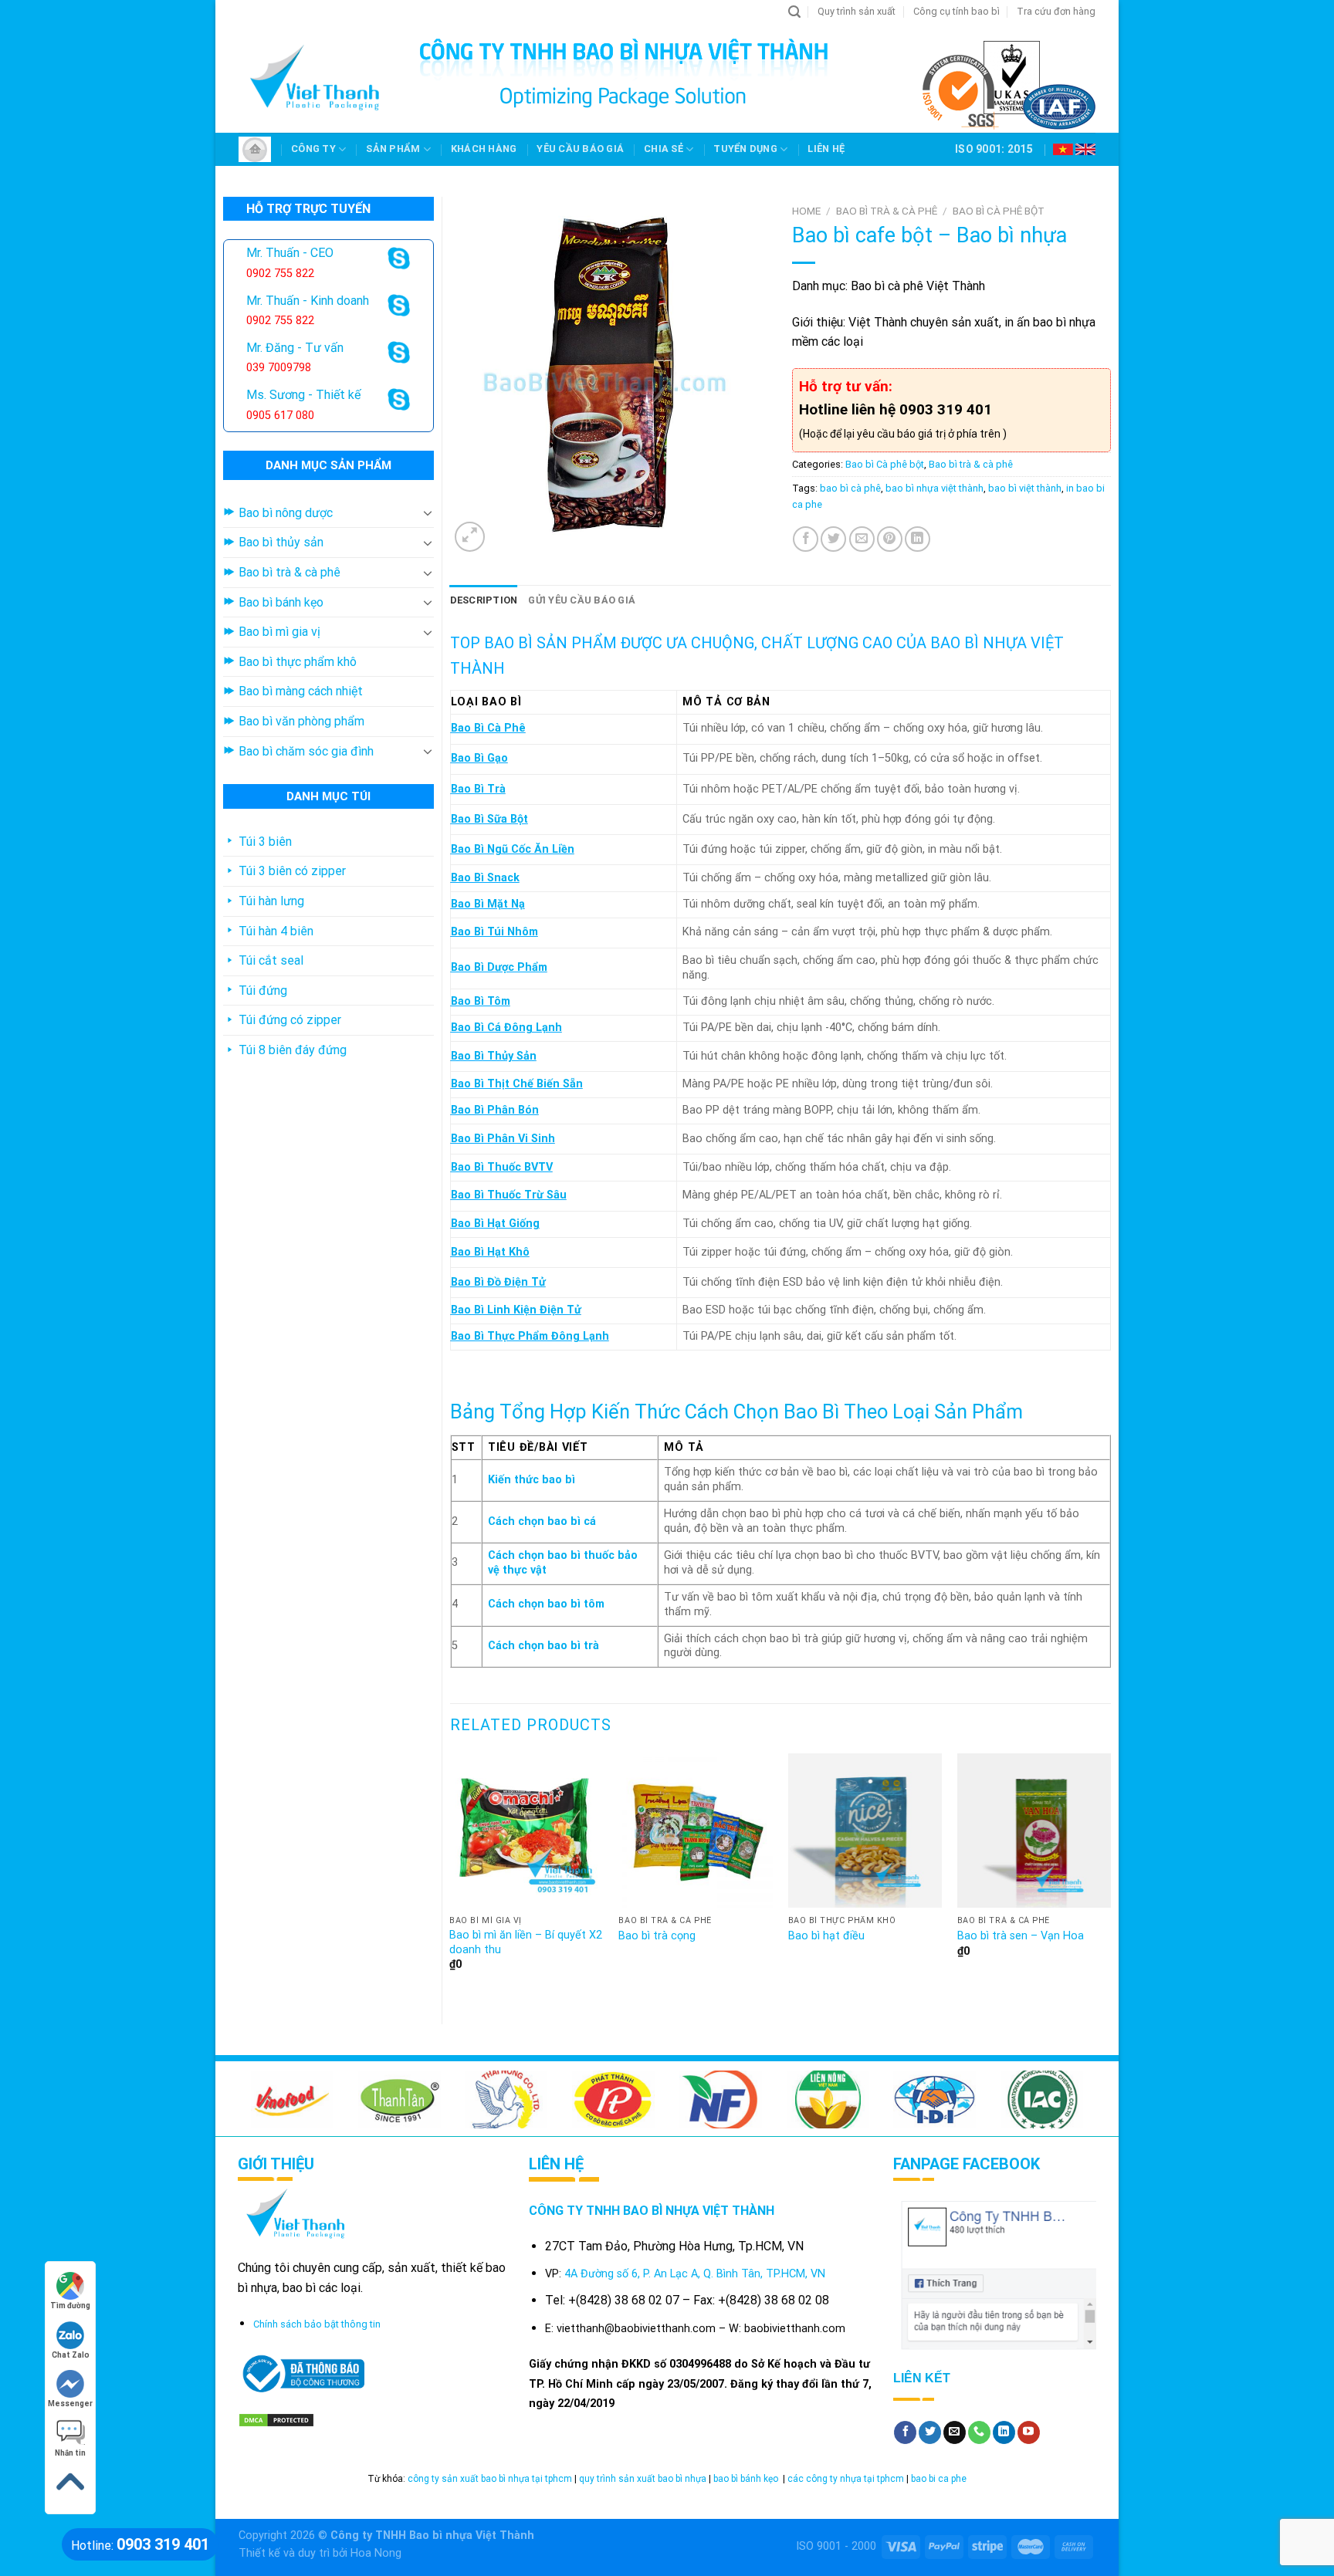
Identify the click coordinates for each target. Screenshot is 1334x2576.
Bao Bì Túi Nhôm (494, 932)
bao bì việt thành (1025, 488)
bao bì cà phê (850, 488)
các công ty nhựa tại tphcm (846, 2479)
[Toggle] (428, 512)
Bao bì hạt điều (826, 1936)
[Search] (794, 12)
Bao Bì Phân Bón (495, 1110)
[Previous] (451, 1876)
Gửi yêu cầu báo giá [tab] (582, 600)
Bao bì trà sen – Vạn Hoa (1021, 1936)
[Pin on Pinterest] (890, 539)
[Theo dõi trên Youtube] (1029, 2432)
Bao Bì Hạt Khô (490, 1252)
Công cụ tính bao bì (956, 11)
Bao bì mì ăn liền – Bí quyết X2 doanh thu (526, 1942)
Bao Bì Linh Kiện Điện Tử (516, 1310)
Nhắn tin (70, 2453)
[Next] (1110, 1876)
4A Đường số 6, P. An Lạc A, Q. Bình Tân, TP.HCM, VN (695, 2274)
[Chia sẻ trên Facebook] (806, 539)
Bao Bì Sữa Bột (489, 819)
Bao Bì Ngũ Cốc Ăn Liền (513, 849)
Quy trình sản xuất (857, 11)
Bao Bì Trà (478, 789)
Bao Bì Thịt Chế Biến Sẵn (517, 1084)
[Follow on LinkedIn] (1004, 2432)
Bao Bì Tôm (481, 1001)
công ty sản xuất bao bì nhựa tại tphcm (490, 2479)
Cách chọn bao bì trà (543, 1646)
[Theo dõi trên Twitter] (930, 2432)
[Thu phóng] (470, 537)
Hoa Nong (376, 2553)
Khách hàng (484, 149)
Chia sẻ (664, 149)
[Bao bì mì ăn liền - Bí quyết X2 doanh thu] (526, 1831)
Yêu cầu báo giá (580, 149)
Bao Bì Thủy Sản (494, 1056)
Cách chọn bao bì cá (542, 1521)
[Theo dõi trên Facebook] (905, 2432)
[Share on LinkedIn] (918, 539)
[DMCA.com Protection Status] (276, 2420)
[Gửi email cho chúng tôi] (955, 2432)
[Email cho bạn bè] (862, 539)
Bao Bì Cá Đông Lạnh (506, 1028)
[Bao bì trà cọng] (696, 1831)
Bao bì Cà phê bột (999, 211)
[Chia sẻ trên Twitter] (833, 539)
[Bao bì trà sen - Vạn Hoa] (1034, 1831)
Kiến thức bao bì (532, 1480)
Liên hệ (826, 149)
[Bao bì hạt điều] (865, 1831)
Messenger (70, 2404)
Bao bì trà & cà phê (887, 211)
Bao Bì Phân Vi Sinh (503, 1139)
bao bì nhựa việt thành (934, 488)
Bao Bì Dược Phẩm (499, 967)
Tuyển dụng (745, 149)
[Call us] (979, 2432)
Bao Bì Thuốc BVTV (502, 1167)
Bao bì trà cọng (657, 1936)
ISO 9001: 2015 (994, 149)
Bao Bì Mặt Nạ (488, 904)
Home (806, 211)
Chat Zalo (71, 2355)
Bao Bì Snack (485, 878)
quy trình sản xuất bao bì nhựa (643, 2479)
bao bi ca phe (939, 2479)
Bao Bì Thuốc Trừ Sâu (509, 1195)
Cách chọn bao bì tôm (546, 1604)
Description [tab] (484, 600)
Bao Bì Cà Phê (488, 728)
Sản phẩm (393, 149)
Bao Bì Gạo (479, 758)
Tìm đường (70, 2306)
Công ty (313, 149)
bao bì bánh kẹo (747, 2479)
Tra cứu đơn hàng (1056, 11)
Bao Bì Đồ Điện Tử (498, 1282)
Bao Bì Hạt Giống (495, 1224)
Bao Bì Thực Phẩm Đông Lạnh (530, 1336)
